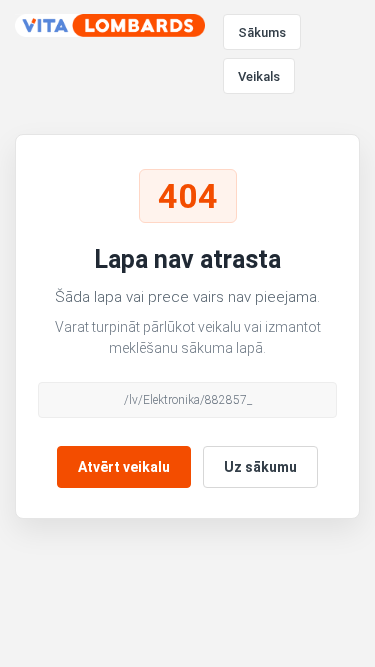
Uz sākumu (260, 467)
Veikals (259, 76)
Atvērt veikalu (124, 467)
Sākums (262, 32)
